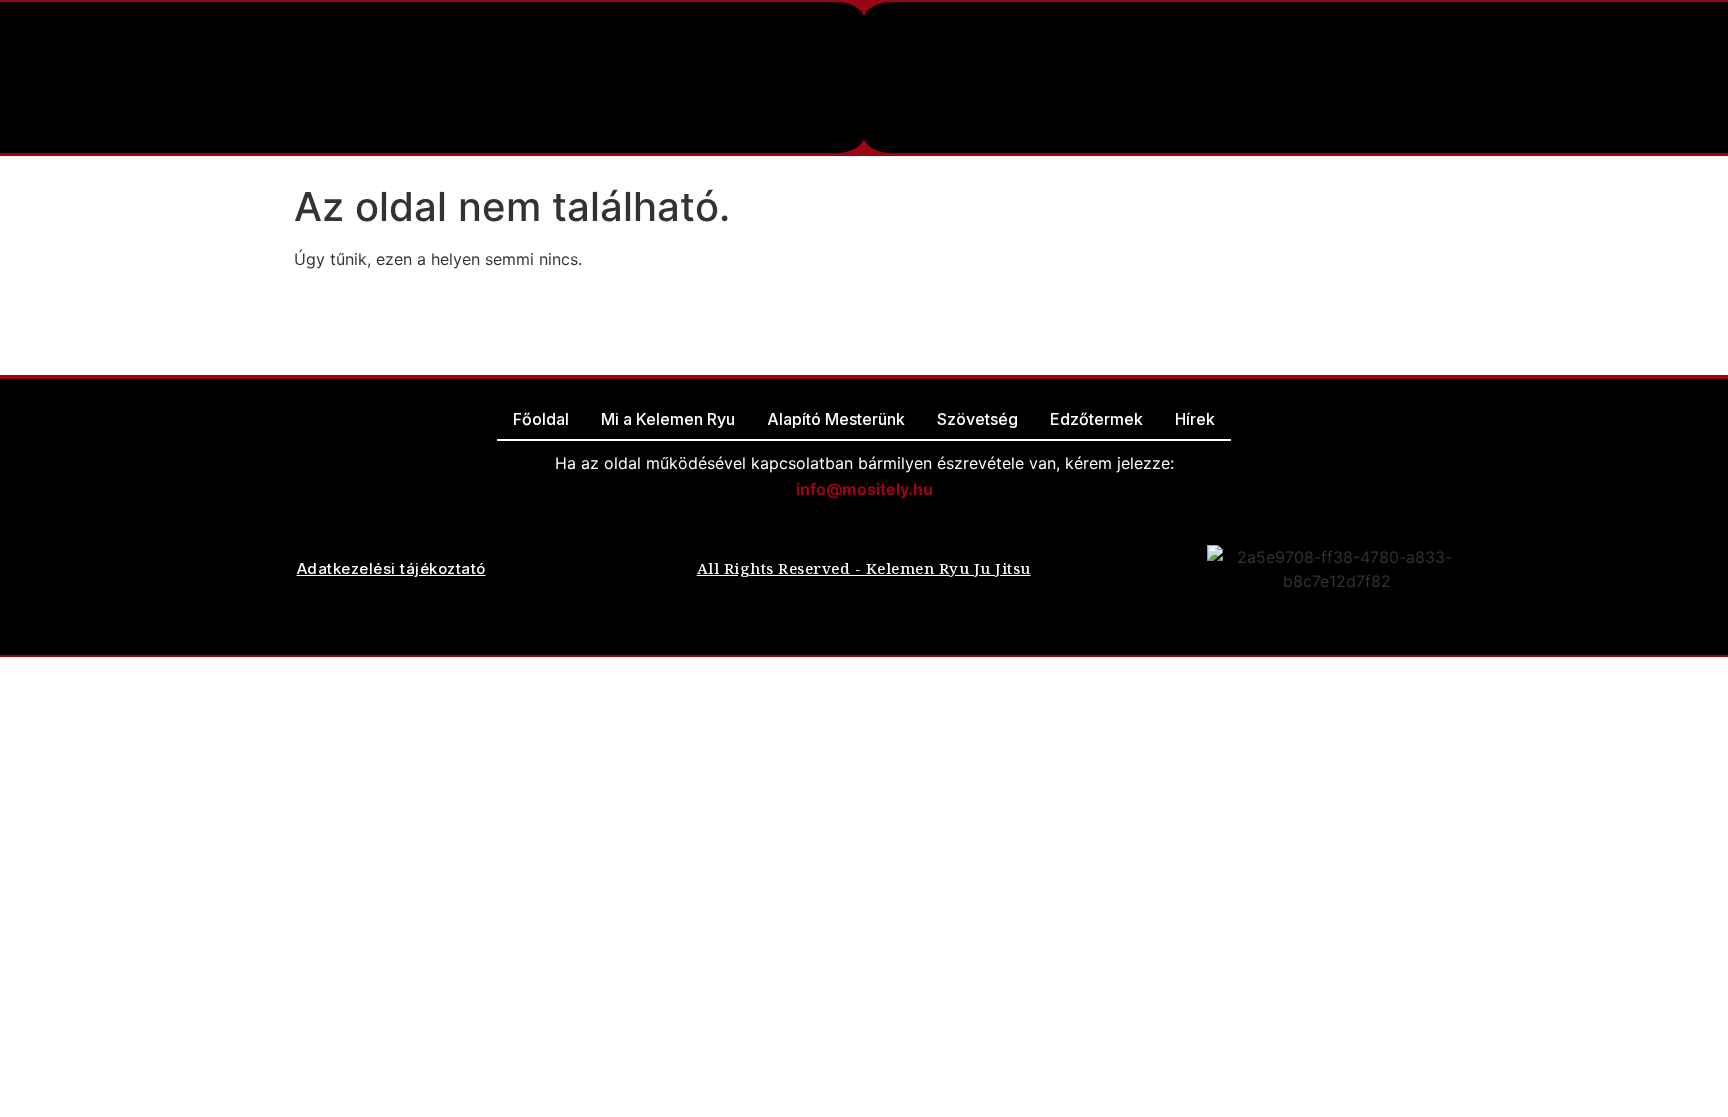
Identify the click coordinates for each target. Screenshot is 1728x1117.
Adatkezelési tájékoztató (391, 568)
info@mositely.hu (864, 489)
